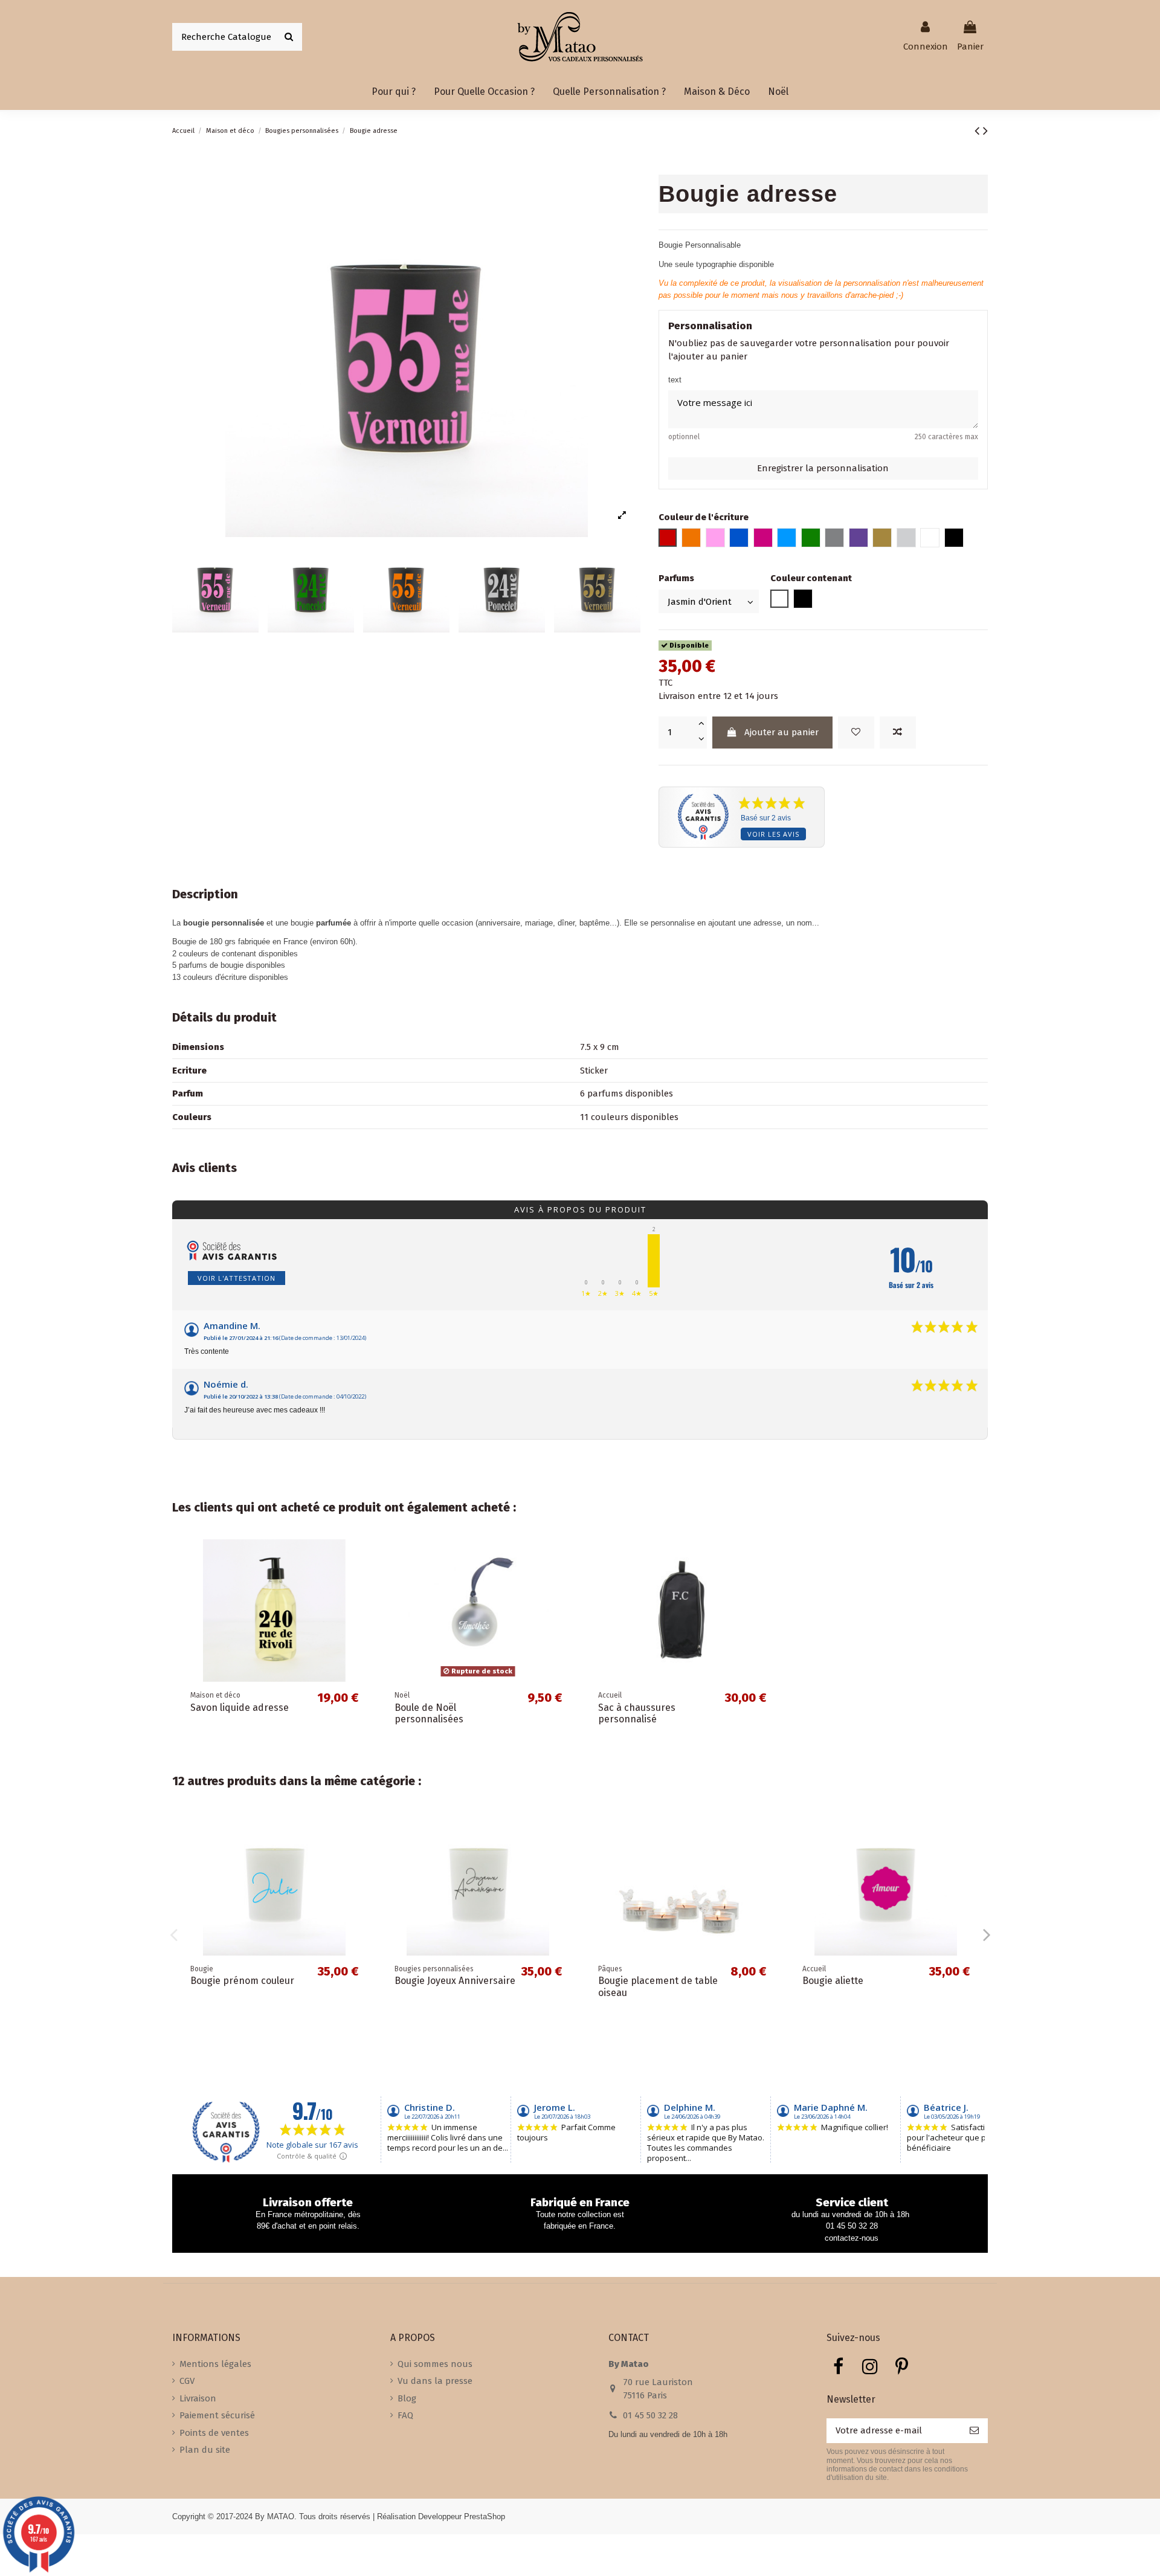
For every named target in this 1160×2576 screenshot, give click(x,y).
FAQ (405, 2415)
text (675, 380)
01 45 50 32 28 (650, 2415)
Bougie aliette (833, 1981)
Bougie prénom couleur (242, 1981)
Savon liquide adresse (240, 1708)
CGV (187, 2381)
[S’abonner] (974, 2431)
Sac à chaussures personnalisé (637, 1713)
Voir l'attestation (237, 1278)
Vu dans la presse (435, 2381)
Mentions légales (215, 2364)
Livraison (198, 2398)
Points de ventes (214, 2433)
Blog (407, 2398)
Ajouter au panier (781, 732)
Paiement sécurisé (217, 2415)
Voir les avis (773, 834)
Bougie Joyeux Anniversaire (455, 1981)
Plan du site (205, 2450)
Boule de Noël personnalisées (429, 1713)
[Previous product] (979, 131)
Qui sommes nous (435, 2364)
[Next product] (985, 131)
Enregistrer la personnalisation (823, 468)
